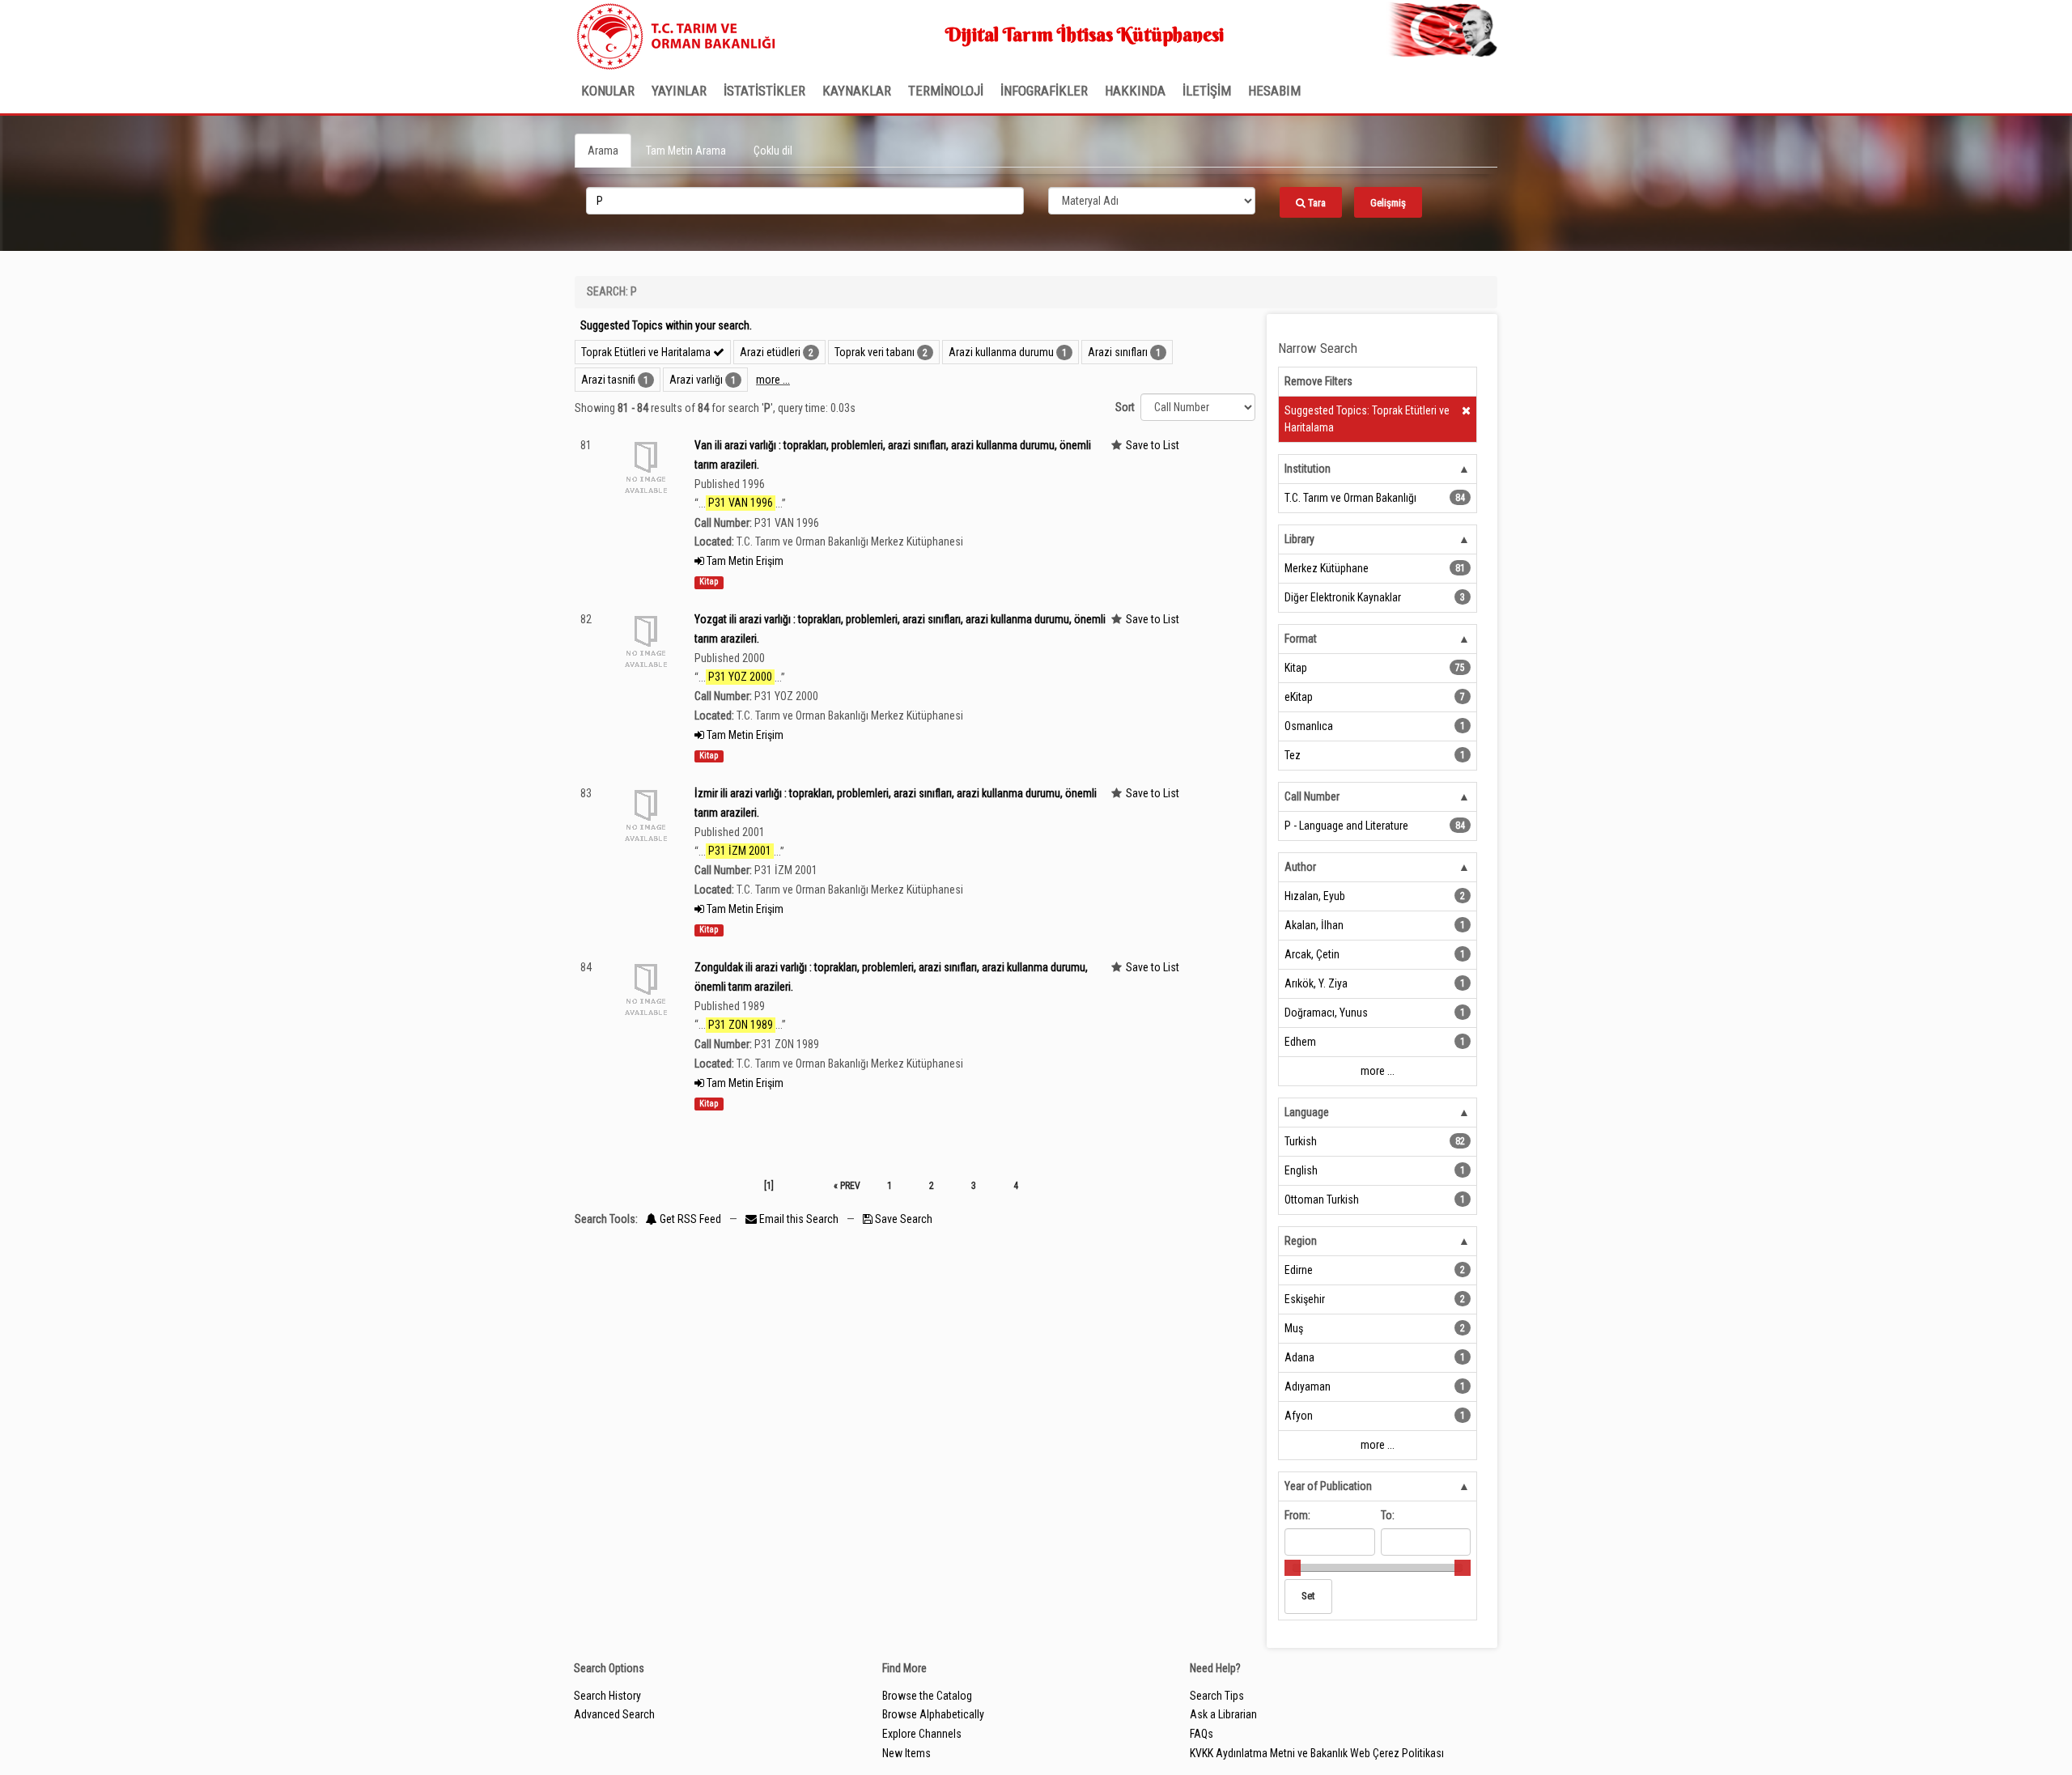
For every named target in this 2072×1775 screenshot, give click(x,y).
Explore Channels (922, 1734)
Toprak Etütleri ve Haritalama (647, 352)
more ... (773, 380)
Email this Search (799, 1219)
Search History (607, 1696)
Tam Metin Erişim (744, 561)
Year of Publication (1328, 1486)
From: (1297, 1515)
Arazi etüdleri (770, 352)
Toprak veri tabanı (875, 352)
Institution (1308, 469)
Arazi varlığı (696, 380)
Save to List (1153, 445)
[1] (769, 1186)
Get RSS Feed (689, 1219)
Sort (1125, 407)
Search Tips (1217, 1696)
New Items (906, 1753)
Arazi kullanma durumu (1001, 352)
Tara (1316, 203)
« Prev (847, 1186)
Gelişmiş (1388, 203)
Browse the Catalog (927, 1696)
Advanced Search (614, 1714)
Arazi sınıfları (1118, 352)
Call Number (1312, 796)
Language (1307, 1112)
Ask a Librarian (1223, 1714)
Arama (603, 151)
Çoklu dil (773, 151)
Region (1301, 1241)
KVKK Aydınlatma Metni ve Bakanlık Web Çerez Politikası (1317, 1753)
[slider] (1293, 1568)
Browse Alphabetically (933, 1714)
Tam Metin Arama (686, 151)
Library (1299, 539)
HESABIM (1274, 91)
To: (1388, 1515)
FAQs (1202, 1734)
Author (1300, 867)
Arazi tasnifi (608, 380)
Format (1301, 639)
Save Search (902, 1219)
